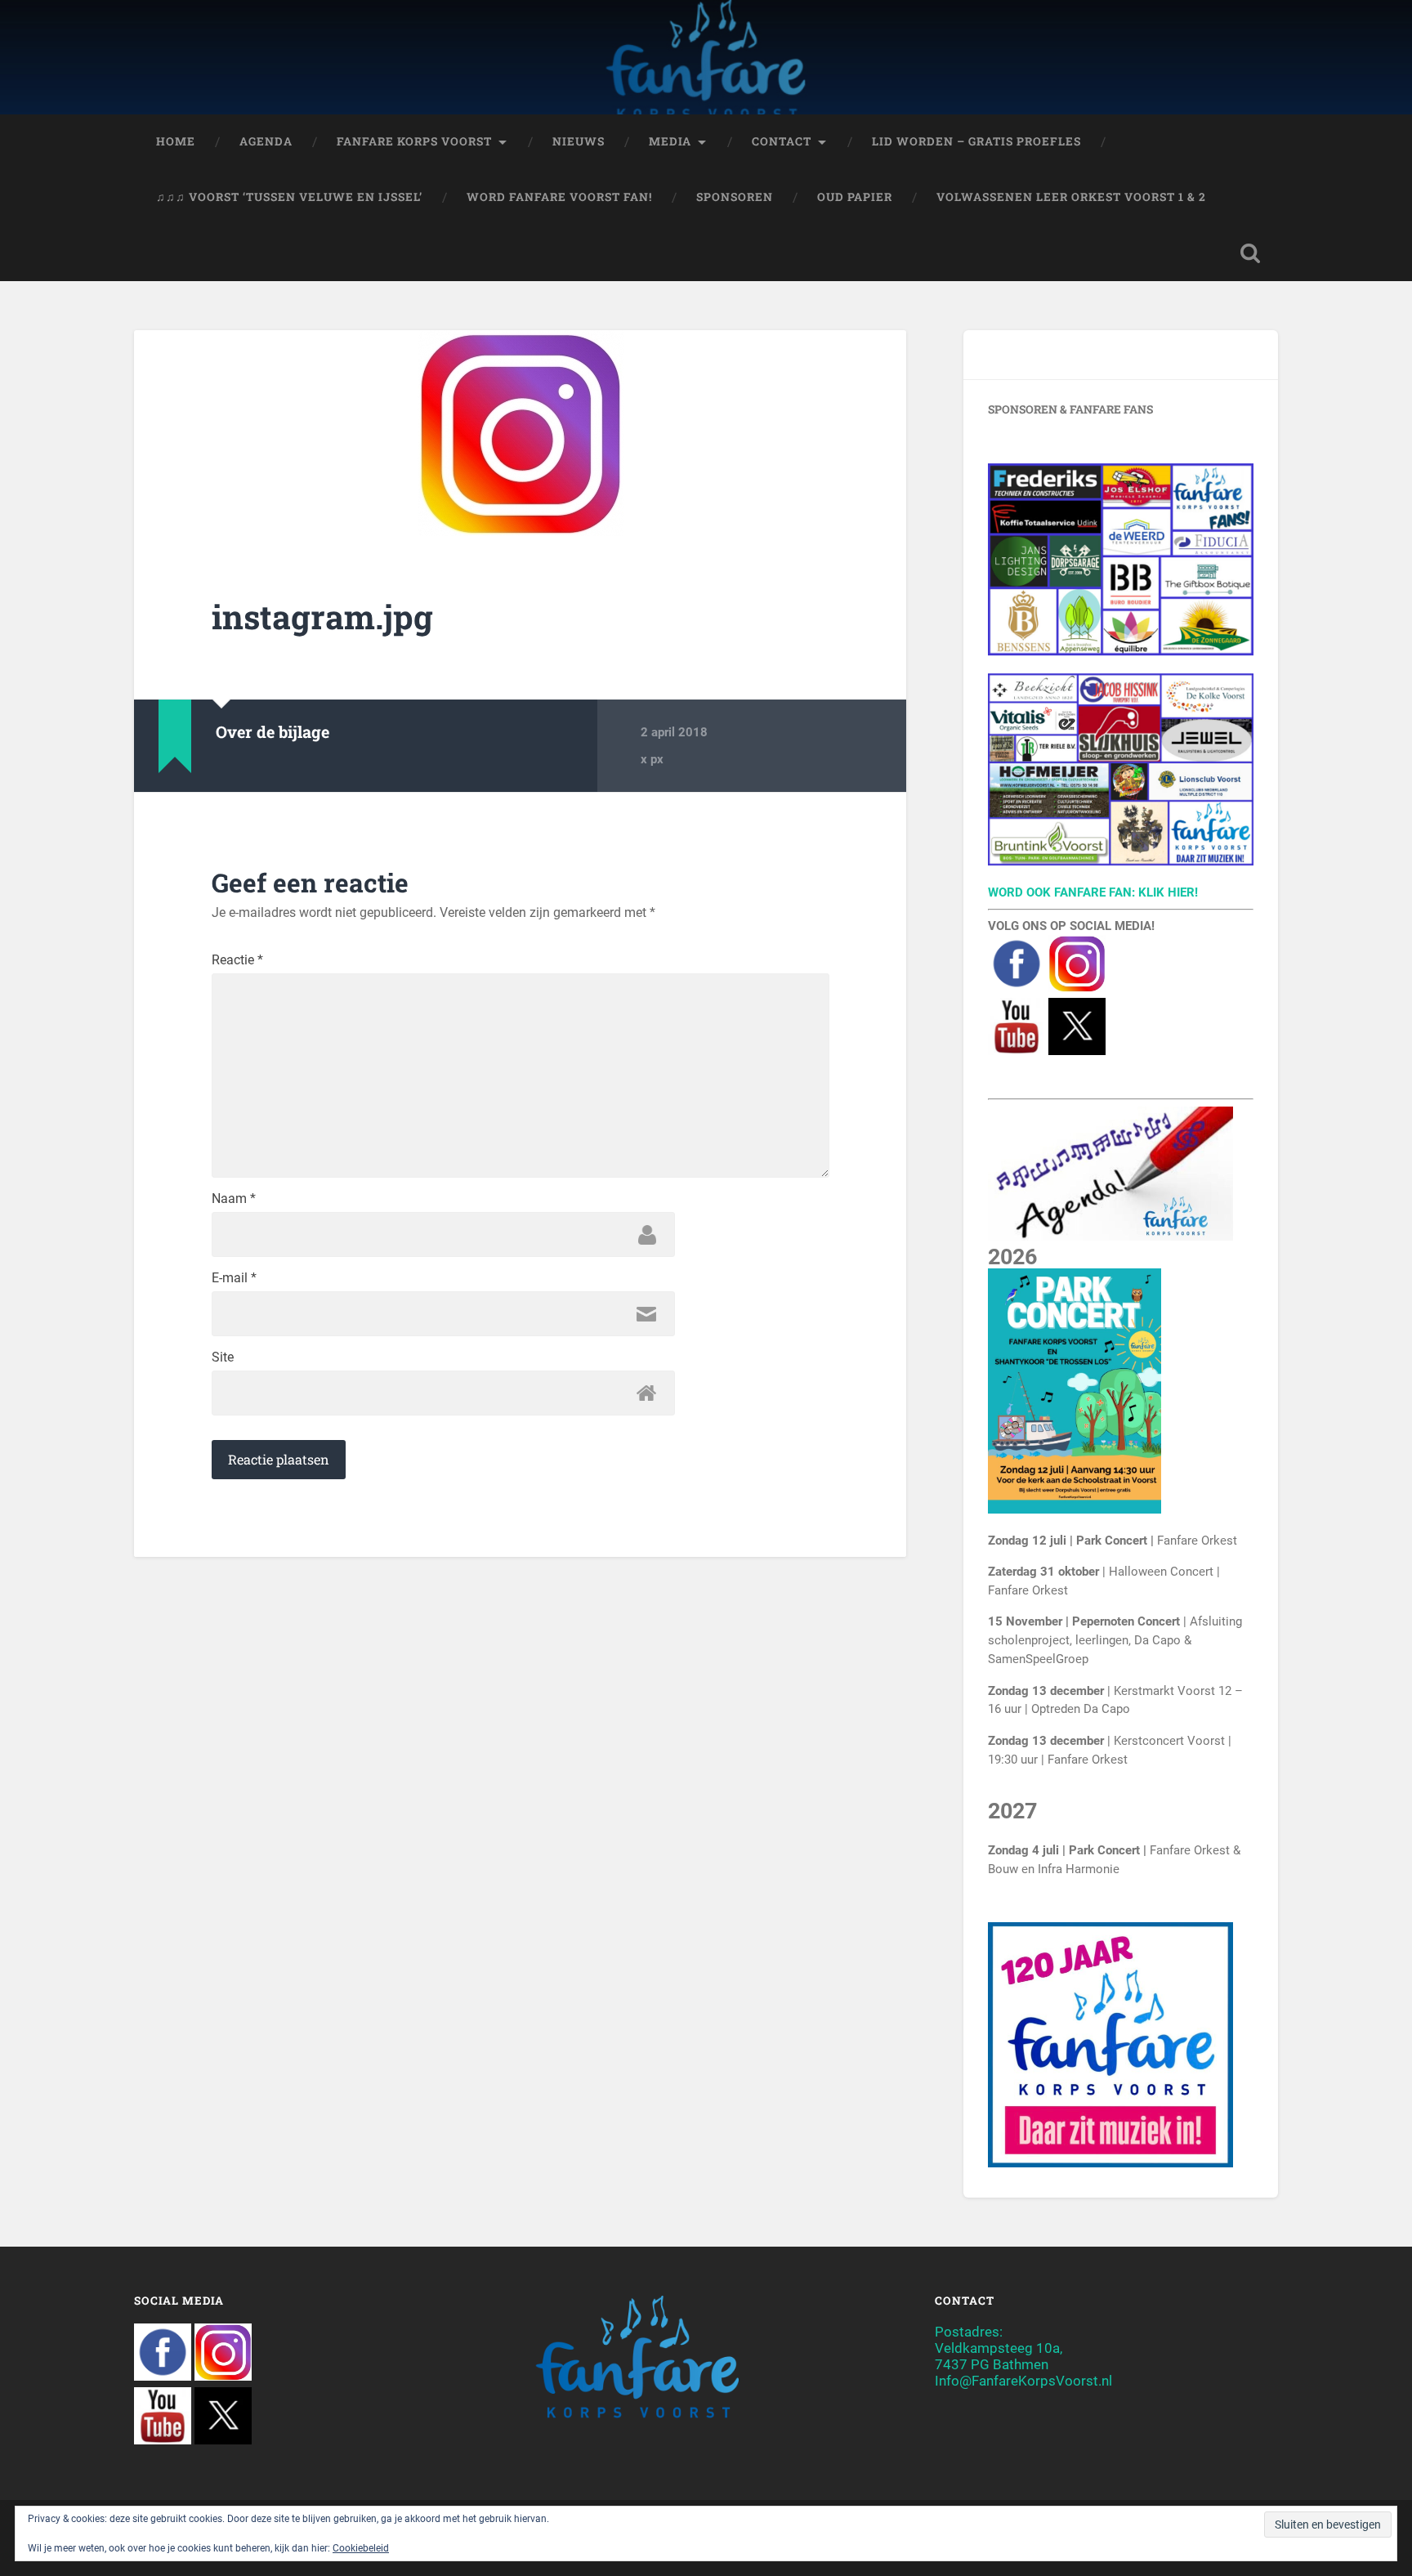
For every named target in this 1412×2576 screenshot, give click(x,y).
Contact (782, 141)
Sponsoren (735, 197)
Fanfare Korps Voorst (414, 141)
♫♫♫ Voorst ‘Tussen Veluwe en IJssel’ (289, 197)
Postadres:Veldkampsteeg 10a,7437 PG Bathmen (999, 2348)
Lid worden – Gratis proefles (976, 141)
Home (176, 141)
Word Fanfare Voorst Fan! (559, 197)
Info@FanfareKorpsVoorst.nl (1023, 2381)
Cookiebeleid (361, 2548)
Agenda (266, 141)
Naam (234, 1199)
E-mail (234, 1278)
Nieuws (579, 141)
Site (223, 1357)
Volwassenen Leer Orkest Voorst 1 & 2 (1071, 197)
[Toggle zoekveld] (1250, 253)
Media (670, 141)
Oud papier (855, 197)
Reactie (237, 960)
